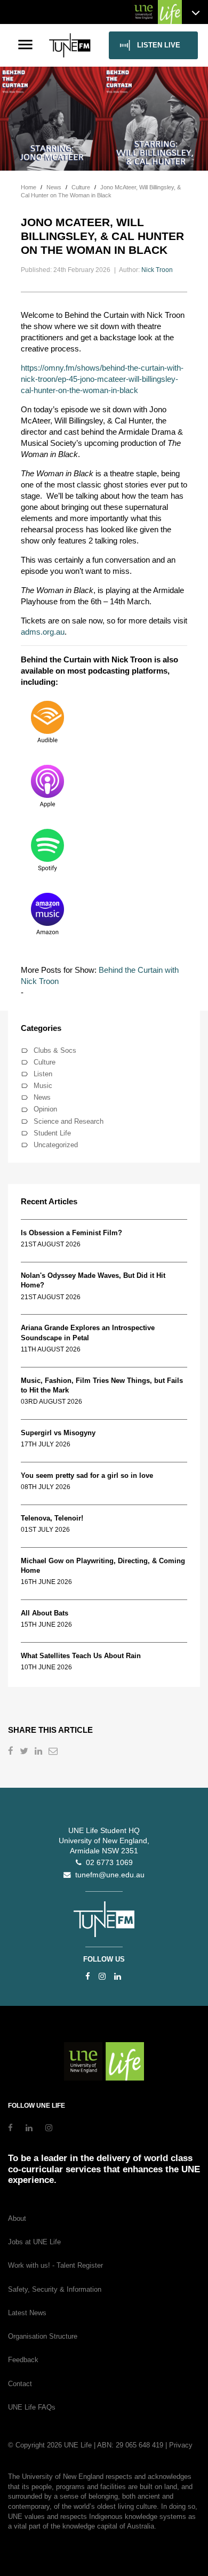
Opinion (45, 1109)
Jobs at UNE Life (34, 2242)
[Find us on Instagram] (102, 1976)
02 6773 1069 (107, 1863)
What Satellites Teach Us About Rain (81, 1656)
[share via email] (54, 1752)
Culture (45, 1062)
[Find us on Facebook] (88, 1976)
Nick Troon (157, 270)
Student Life (52, 1133)
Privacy (181, 2445)
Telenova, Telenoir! (54, 1518)
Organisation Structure (43, 2336)
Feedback (23, 2360)
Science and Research (69, 1121)
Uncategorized (56, 1145)
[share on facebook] (12, 1752)
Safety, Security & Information (55, 2289)
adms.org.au (43, 632)
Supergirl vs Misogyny (58, 1433)
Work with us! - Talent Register (55, 2265)
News (42, 1097)
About (17, 2218)
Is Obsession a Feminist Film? (71, 1233)
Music (43, 1086)
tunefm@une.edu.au (108, 1875)
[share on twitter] (25, 1752)
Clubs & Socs (55, 1050)
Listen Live (159, 45)
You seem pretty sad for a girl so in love (87, 1475)
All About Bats (45, 1613)
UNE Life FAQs (32, 2407)
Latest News (27, 2313)
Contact (20, 2384)
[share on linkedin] (39, 1752)
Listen (43, 1074)
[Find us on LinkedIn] (118, 1976)
